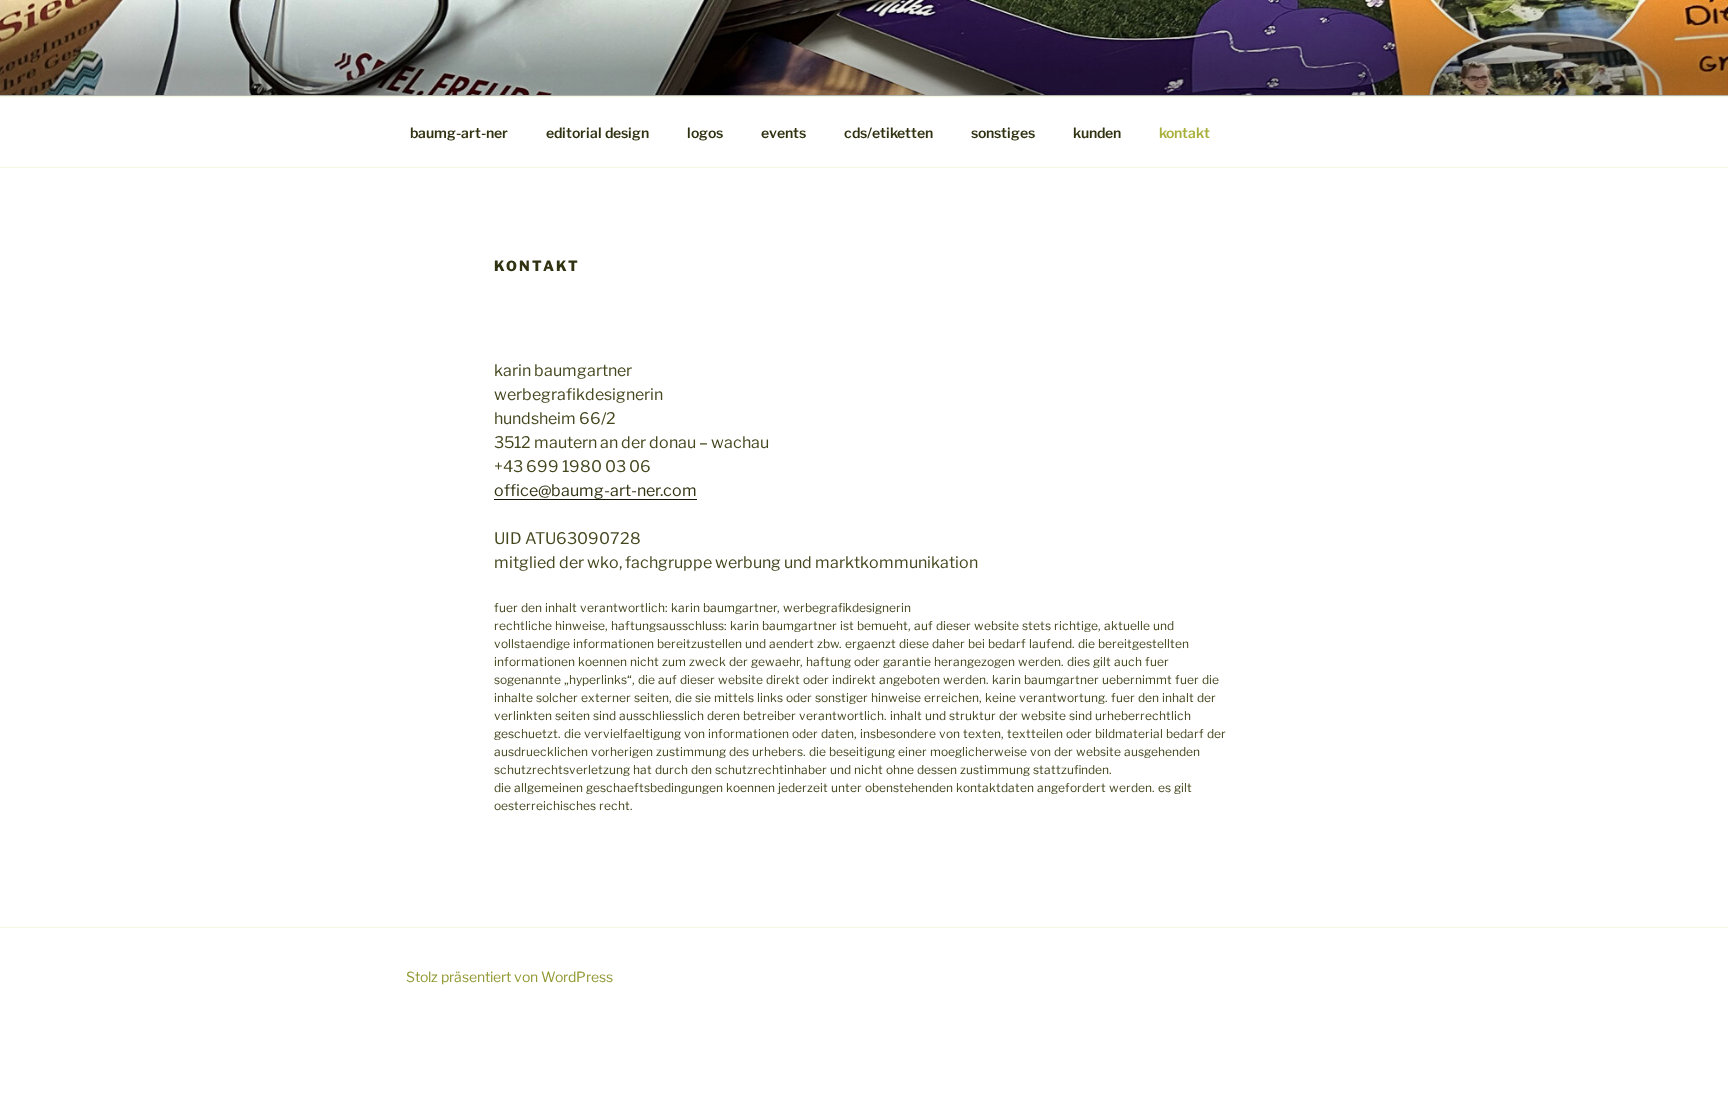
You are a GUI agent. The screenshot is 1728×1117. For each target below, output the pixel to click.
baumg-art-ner (459, 132)
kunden (1097, 132)
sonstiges (1003, 132)
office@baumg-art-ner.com (595, 490)
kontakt (1184, 132)
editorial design (597, 132)
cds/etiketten (888, 132)
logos (705, 132)
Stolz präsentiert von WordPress (509, 976)
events (783, 132)
